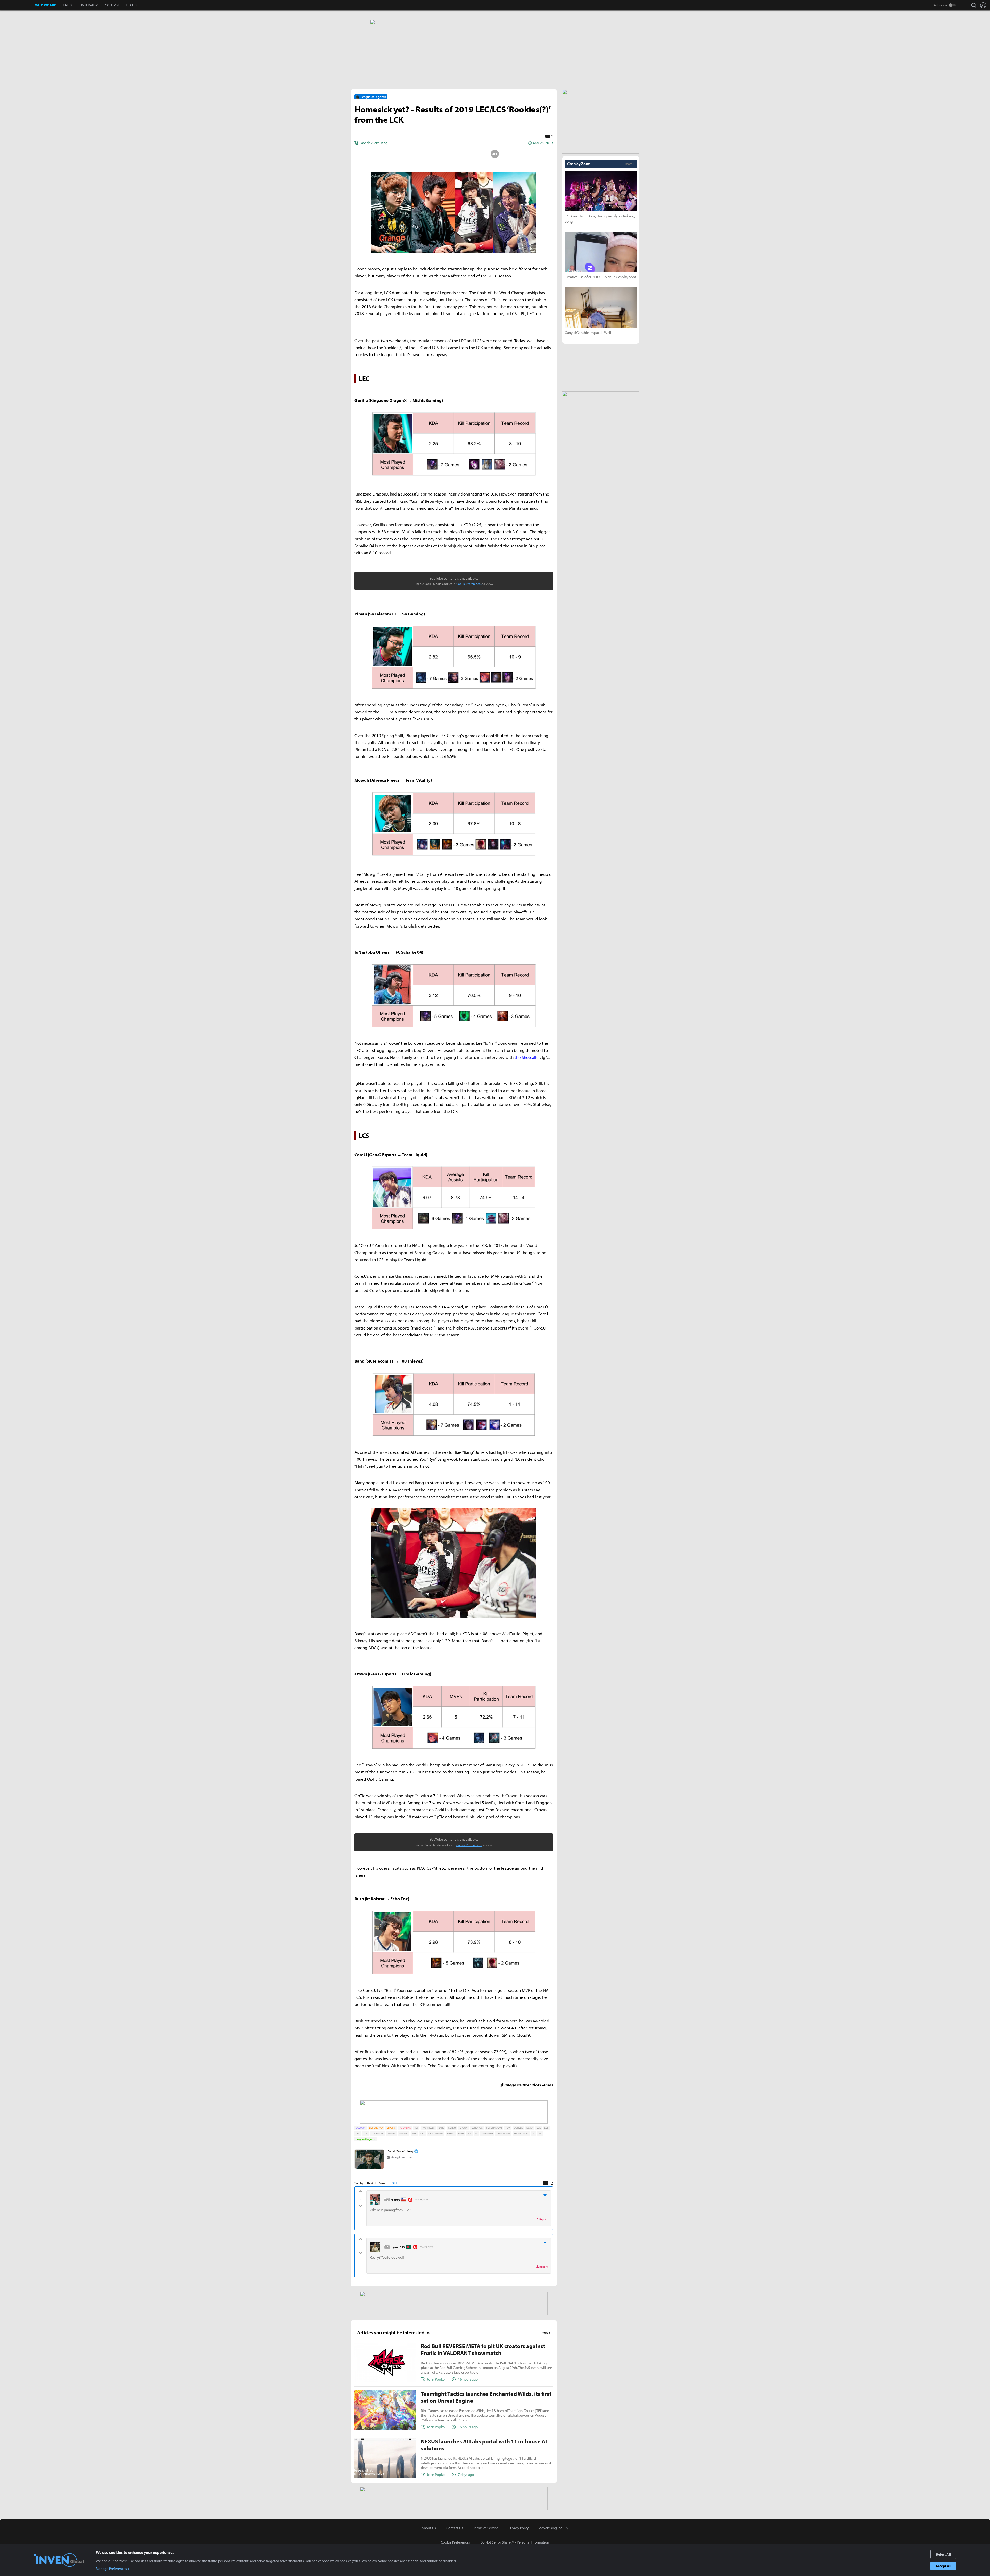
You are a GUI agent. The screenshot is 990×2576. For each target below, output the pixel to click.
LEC (358, 2133)
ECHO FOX (477, 2128)
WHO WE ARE (45, 5)
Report (543, 2219)
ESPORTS (391, 2128)
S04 (469, 2133)
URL (495, 154)
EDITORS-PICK (376, 2128)
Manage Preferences (111, 2569)
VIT (540, 2133)
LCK (538, 2128)
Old (394, 2183)
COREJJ (452, 2128)
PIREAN (451, 2133)
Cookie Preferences (469, 584)
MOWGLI (404, 2133)
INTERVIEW (89, 5)
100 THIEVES (428, 2128)
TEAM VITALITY (521, 2133)
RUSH (461, 2133)
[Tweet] (413, 154)
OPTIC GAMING (436, 2133)
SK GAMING (487, 2133)
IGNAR (530, 2128)
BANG (442, 2128)
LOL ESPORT (378, 2133)
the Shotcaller (527, 1057)
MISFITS (392, 2133)
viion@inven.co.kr (402, 2157)
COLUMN (112, 5)
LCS (546, 2128)
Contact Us (455, 2528)
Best (370, 2183)
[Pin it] (474, 154)
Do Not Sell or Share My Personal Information (515, 2542)
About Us (429, 2528)
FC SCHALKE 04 (494, 2128)
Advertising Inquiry (554, 2528)
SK (476, 2133)
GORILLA (518, 2128)
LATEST (68, 5)
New (382, 2183)
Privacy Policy (519, 2528)
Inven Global (18, 5)
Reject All (943, 2554)
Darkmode (940, 5)
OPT (422, 2133)
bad (361, 2205)
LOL (366, 2133)
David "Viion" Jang (400, 2151)
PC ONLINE (405, 2128)
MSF (414, 2133)
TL (534, 2133)
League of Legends (366, 2139)
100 (416, 2128)
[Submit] (454, 154)
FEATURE (133, 5)
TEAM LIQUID (503, 2133)
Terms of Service (486, 2528)
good (361, 2193)
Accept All (943, 2566)
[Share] (433, 154)
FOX (508, 2128)
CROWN (464, 2128)
